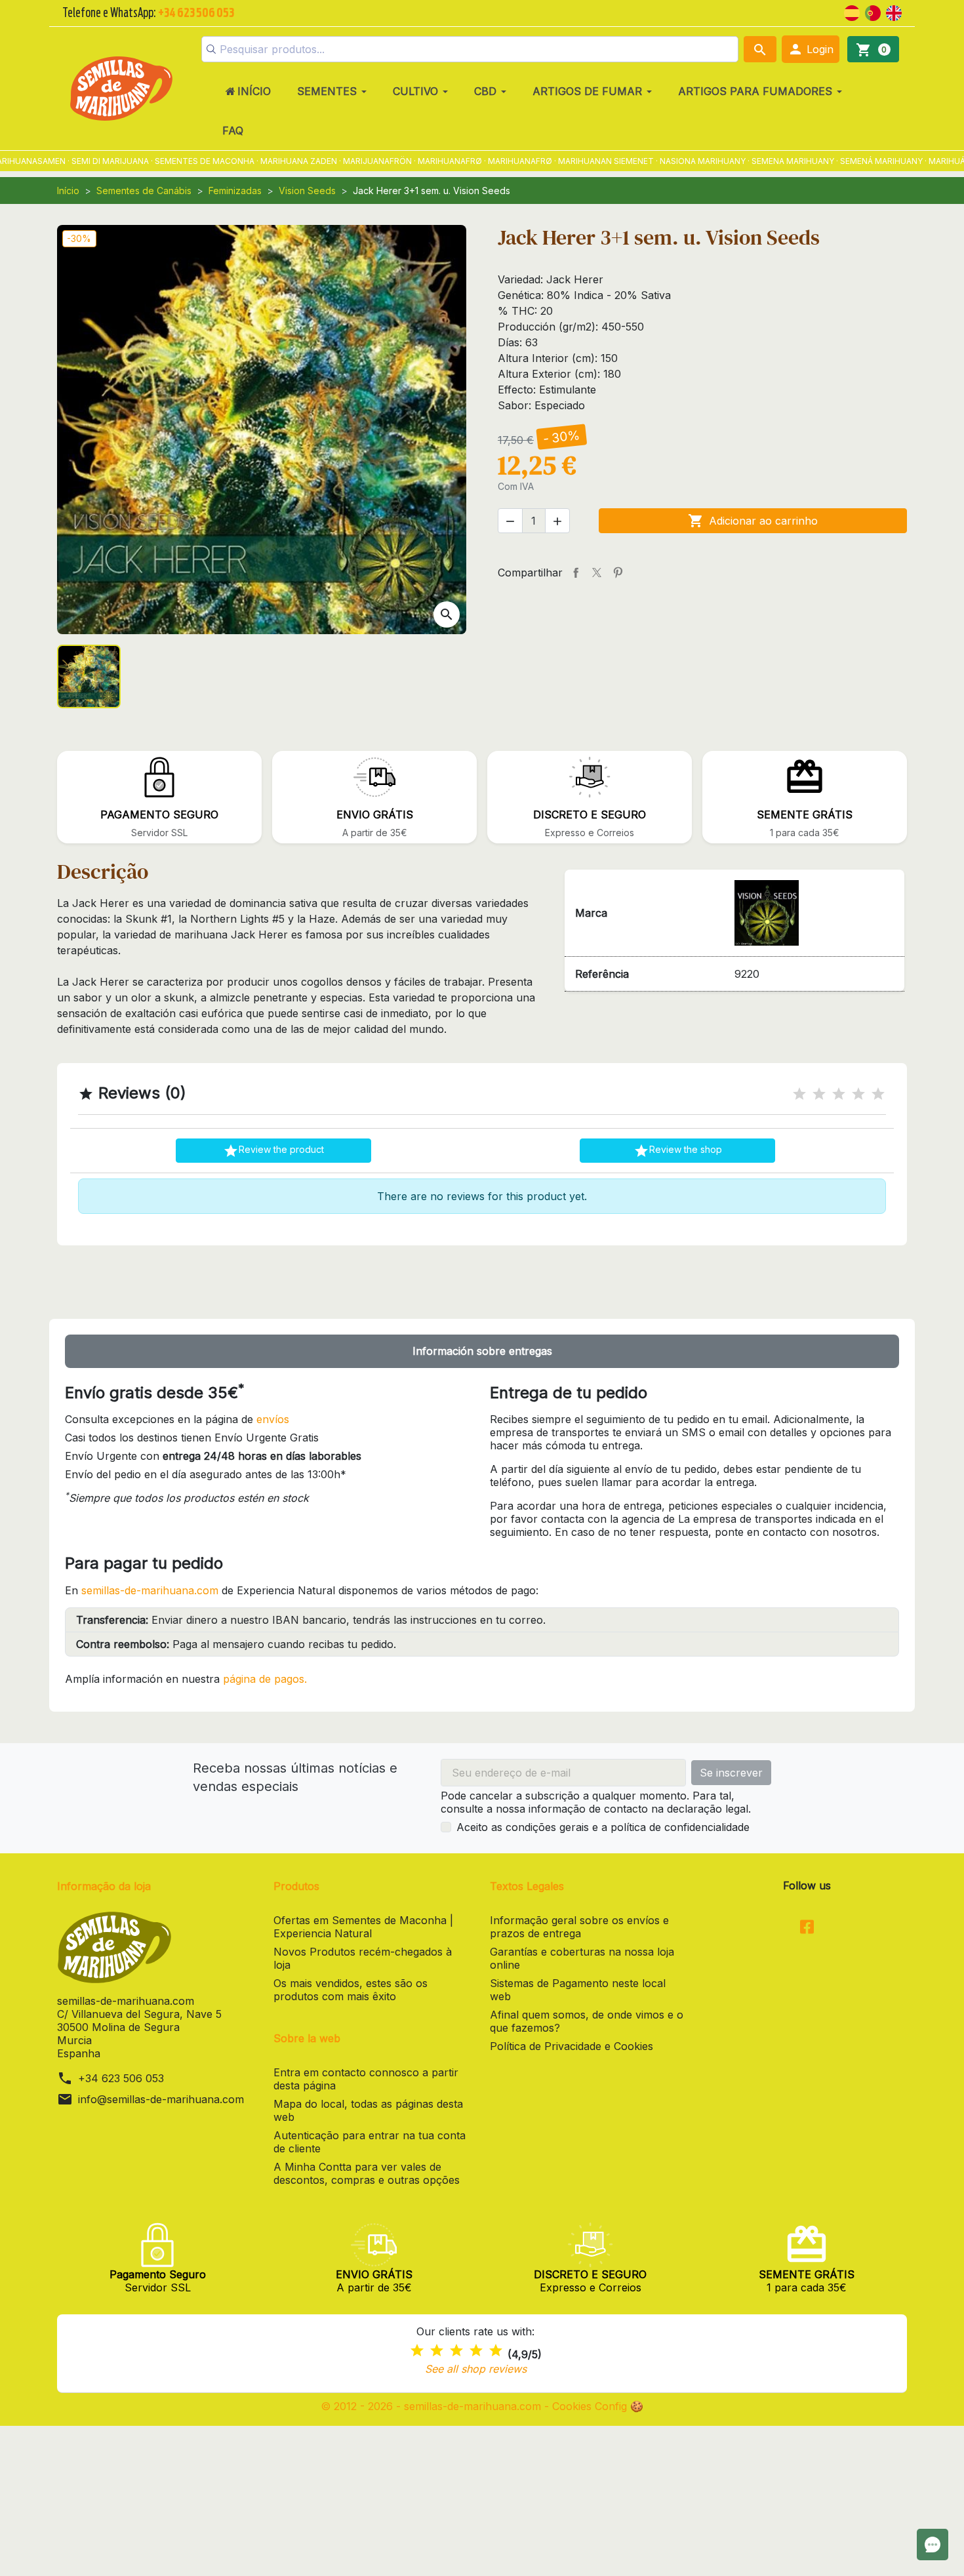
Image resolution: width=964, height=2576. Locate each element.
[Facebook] (807, 1928)
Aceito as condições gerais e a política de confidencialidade (603, 1827)
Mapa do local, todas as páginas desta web (368, 2110)
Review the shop (678, 1151)
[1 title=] (799, 1094)
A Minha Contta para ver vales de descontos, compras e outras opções (367, 2173)
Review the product (273, 1151)
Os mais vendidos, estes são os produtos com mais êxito (351, 1990)
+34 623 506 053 (121, 2078)
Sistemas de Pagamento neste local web (578, 1990)
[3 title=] (839, 1094)
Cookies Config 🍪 (598, 2406)
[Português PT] (873, 12)
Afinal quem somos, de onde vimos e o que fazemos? (587, 2021)
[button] (811, 49)
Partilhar (576, 573)
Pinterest (618, 573)
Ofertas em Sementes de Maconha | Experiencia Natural (363, 1927)
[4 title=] (858, 1094)
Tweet (597, 573)
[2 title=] (819, 1094)
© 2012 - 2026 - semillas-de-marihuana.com (432, 2406)
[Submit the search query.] (211, 49)
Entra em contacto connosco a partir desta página (366, 2079)
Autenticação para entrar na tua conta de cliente (370, 2142)
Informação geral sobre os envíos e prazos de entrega (579, 1927)
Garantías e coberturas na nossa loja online (582, 1958)
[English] (894, 12)
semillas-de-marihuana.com (150, 1590)
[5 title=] (878, 1094)
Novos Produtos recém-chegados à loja (363, 1958)
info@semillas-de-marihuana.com (161, 2099)
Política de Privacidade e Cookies (572, 2046)
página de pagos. (265, 1679)
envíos (273, 1419)
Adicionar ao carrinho (753, 521)
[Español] (852, 12)
